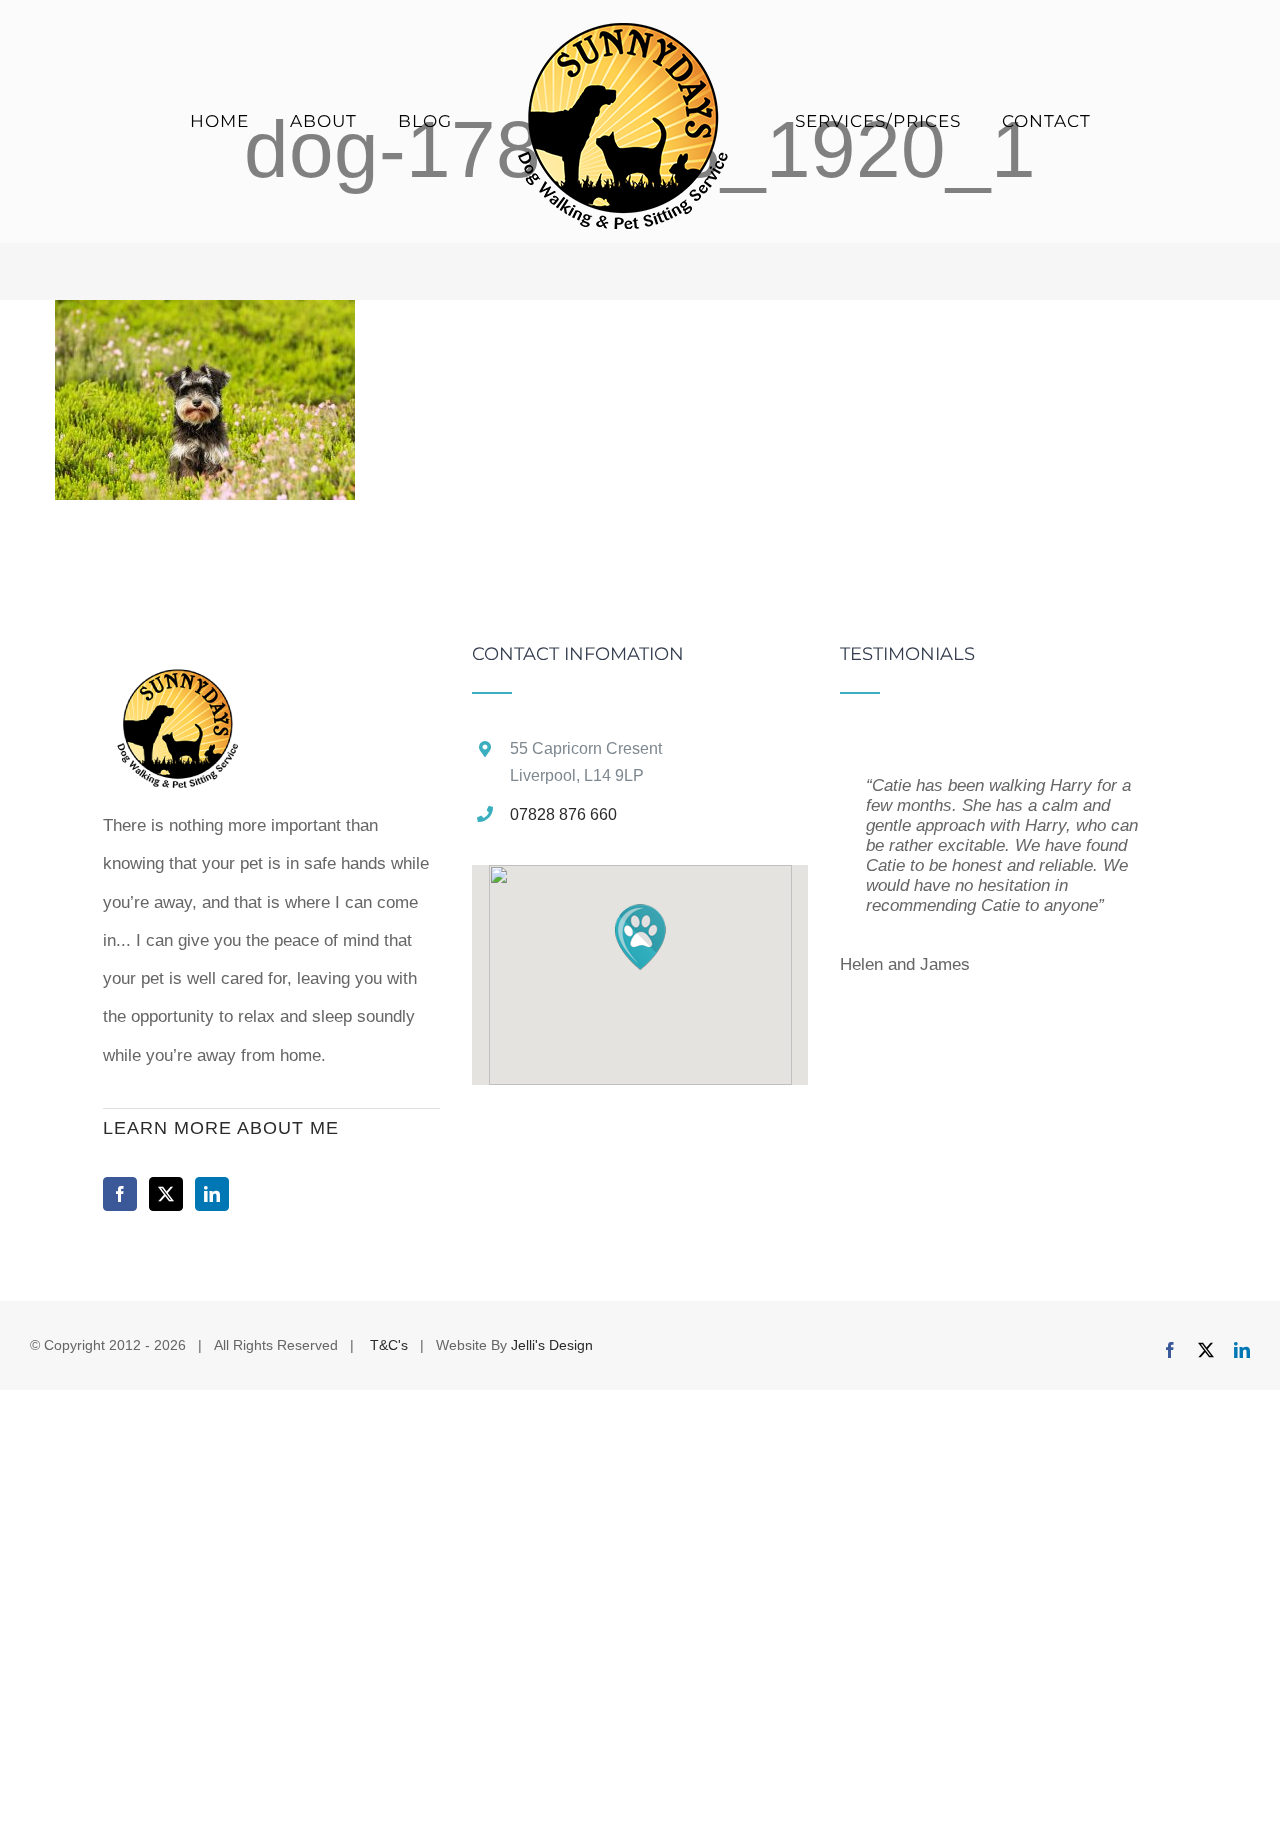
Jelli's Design (552, 1345)
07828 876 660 (563, 814)
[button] (640, 936)
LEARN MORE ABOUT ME (221, 1128)
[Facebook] (120, 1194)
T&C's (387, 1345)
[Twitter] (166, 1194)
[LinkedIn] (212, 1194)
